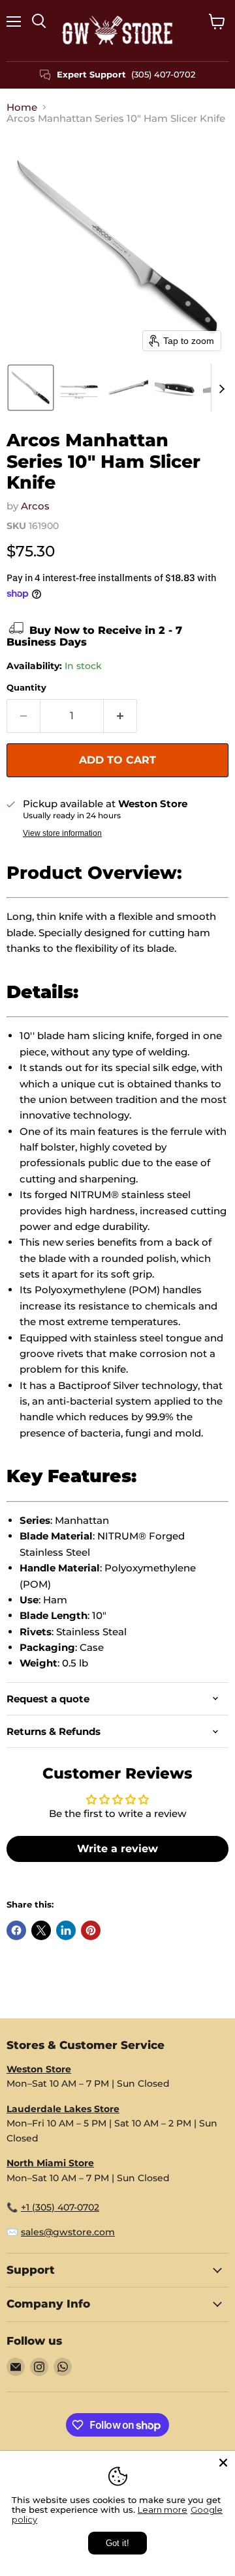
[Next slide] (221, 388)
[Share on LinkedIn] (66, 1930)
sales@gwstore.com (68, 2232)
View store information (62, 833)
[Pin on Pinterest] (91, 1930)
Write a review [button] (117, 1849)
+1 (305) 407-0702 (60, 2207)
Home (22, 107)
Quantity (26, 688)
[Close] (223, 2463)
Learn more (163, 2510)
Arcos (35, 506)
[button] (31, 388)
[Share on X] (41, 1930)
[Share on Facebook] (16, 1930)
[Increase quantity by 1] (120, 716)
